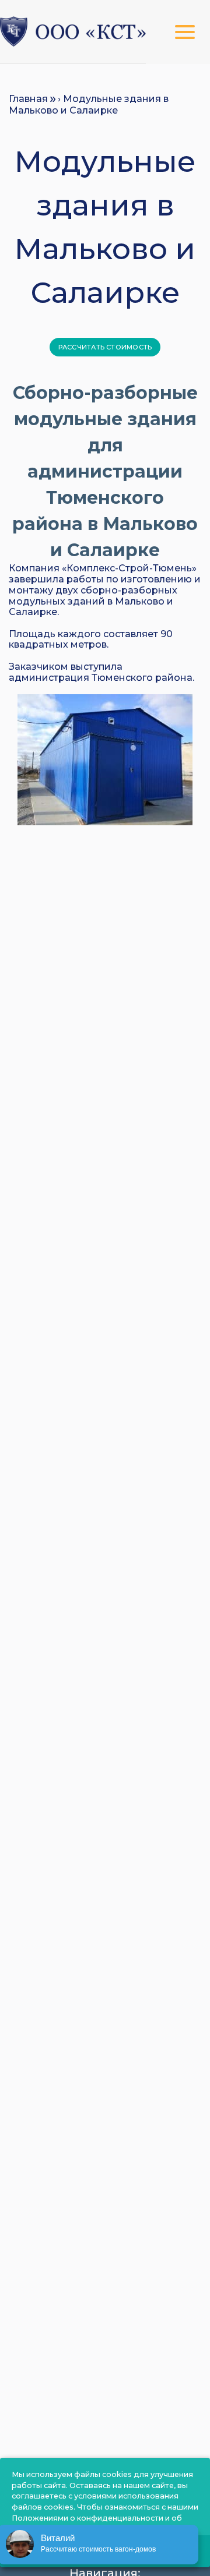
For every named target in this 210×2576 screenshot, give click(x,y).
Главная (28, 99)
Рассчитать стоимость (105, 347)
